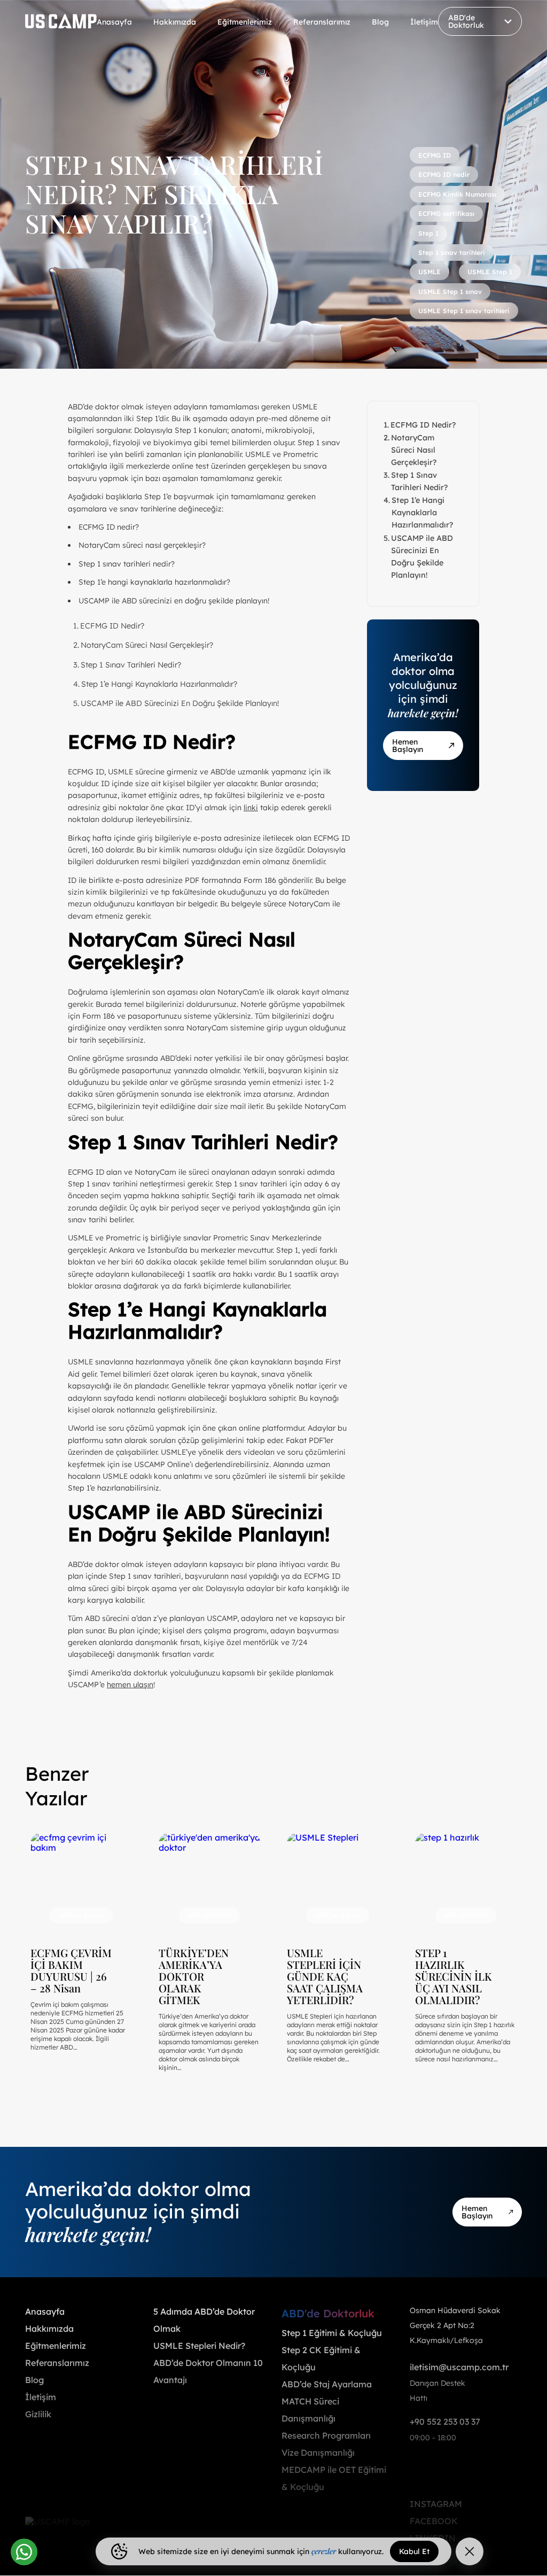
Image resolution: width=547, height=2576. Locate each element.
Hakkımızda (175, 22)
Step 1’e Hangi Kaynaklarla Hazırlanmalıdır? (159, 684)
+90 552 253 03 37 (445, 2422)
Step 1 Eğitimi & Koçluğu (332, 2333)
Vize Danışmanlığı (318, 2453)
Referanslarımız (322, 22)
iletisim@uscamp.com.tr (459, 2367)
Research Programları (326, 2435)
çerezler (324, 2551)
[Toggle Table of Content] (338, 619)
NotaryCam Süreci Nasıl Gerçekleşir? (147, 645)
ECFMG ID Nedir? (112, 626)
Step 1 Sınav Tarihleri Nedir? (131, 665)
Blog (380, 22)
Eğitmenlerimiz (245, 22)
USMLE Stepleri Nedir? (199, 2346)
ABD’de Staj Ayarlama (327, 2384)
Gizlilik (38, 2414)
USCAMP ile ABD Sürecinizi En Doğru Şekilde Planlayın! (180, 703)
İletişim (424, 22)
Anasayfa (114, 22)
